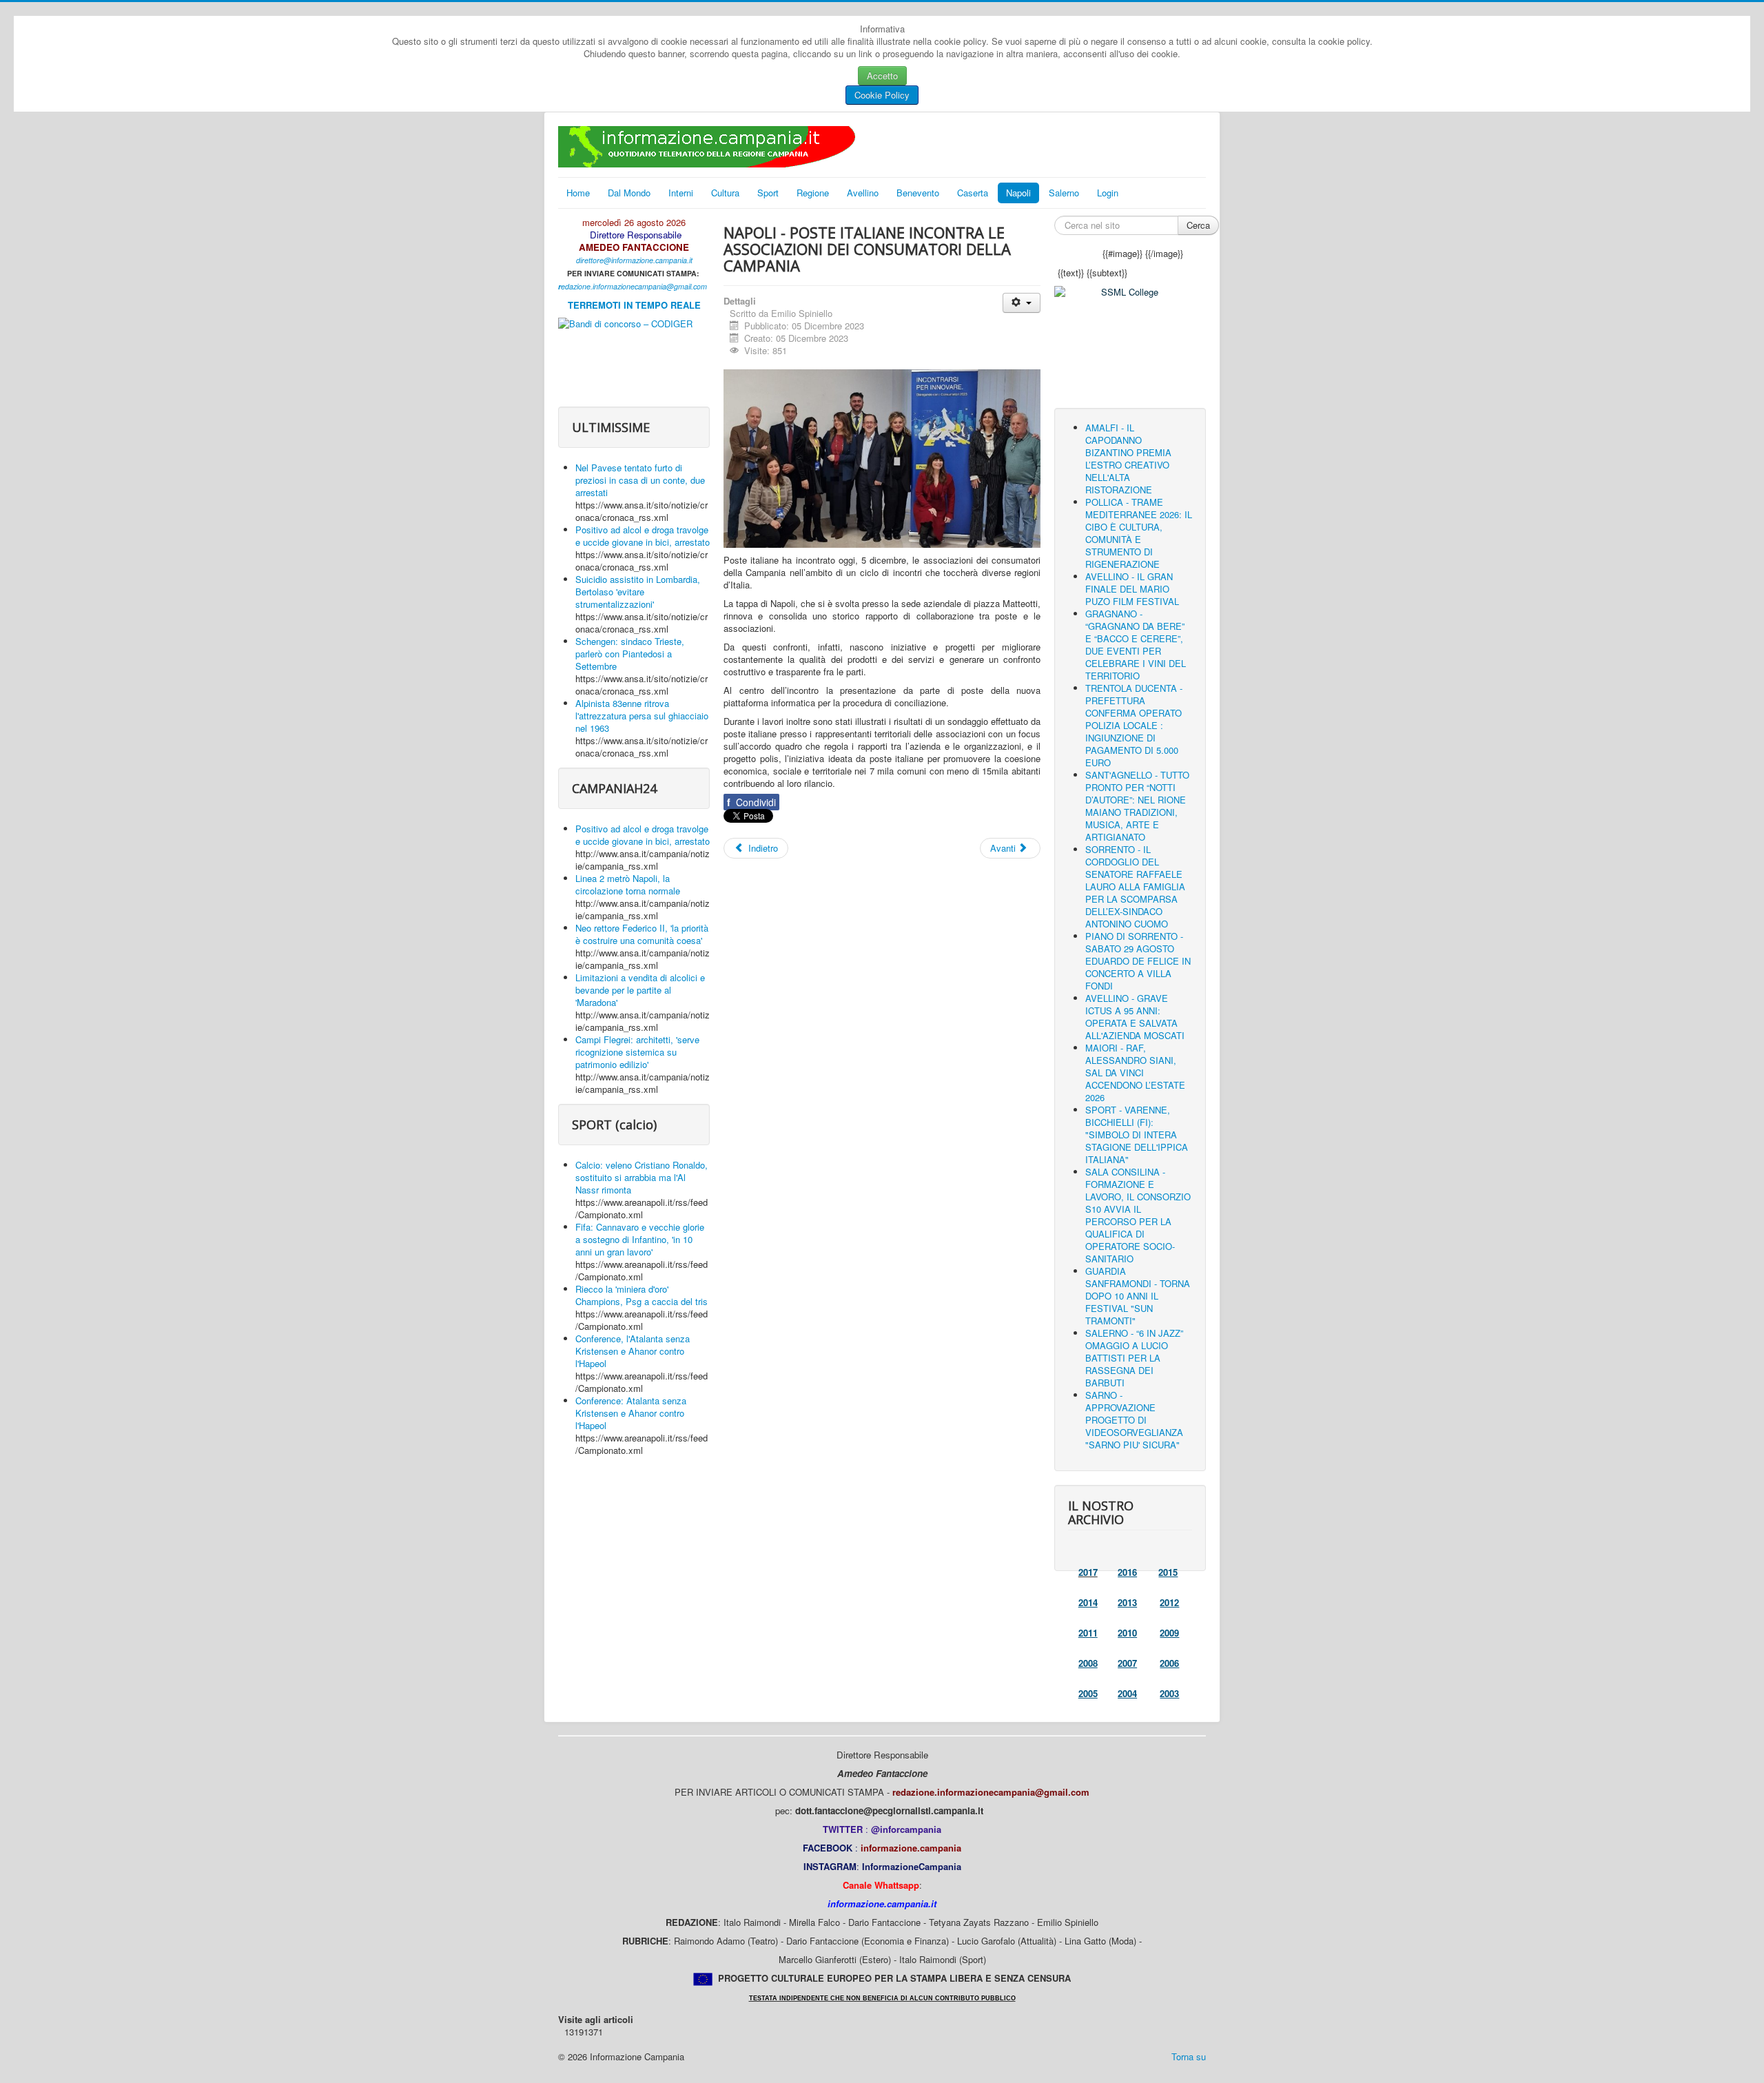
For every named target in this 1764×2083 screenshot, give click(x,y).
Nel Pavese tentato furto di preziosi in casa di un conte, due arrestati (640, 480)
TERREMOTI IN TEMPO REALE (634, 305)
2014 (1088, 1602)
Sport (768, 193)
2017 (1088, 1572)
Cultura (725, 193)
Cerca (1198, 225)
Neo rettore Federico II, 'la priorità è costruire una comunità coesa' (642, 934)
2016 (1127, 1572)
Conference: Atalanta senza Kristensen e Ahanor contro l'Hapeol (631, 1413)
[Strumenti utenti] (1022, 303)
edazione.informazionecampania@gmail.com (634, 286)
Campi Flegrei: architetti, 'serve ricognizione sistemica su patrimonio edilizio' (637, 1052)
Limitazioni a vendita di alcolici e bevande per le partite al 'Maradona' (640, 990)
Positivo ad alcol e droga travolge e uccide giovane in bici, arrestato (643, 536)
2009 (1169, 1633)
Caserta (973, 193)
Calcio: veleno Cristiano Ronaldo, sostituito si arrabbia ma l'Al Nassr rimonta (642, 1177)
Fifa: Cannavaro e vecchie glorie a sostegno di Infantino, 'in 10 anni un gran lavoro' (640, 1239)
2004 (1127, 1693)
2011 (1088, 1633)
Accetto (882, 75)
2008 (1088, 1663)
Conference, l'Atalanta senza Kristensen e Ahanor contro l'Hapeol (633, 1351)
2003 (1169, 1693)
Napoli (1018, 193)
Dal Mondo (629, 193)
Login (1108, 193)
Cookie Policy (882, 95)
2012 (1169, 1602)
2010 (1127, 1633)
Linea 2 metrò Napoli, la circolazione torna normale (628, 884)
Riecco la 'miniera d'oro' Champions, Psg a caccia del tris (642, 1295)
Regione (813, 193)
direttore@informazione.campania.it (634, 260)
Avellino (863, 193)
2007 (1127, 1663)
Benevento (918, 193)
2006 (1169, 1663)
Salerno (1064, 193)
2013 (1127, 1602)
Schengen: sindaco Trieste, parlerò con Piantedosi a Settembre (630, 654)
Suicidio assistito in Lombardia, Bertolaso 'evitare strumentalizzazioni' (638, 592)
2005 (1088, 1693)
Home (578, 193)
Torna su (1189, 2056)
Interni (681, 193)
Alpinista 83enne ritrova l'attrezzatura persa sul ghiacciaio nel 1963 (642, 716)
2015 (1168, 1572)
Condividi (751, 802)
